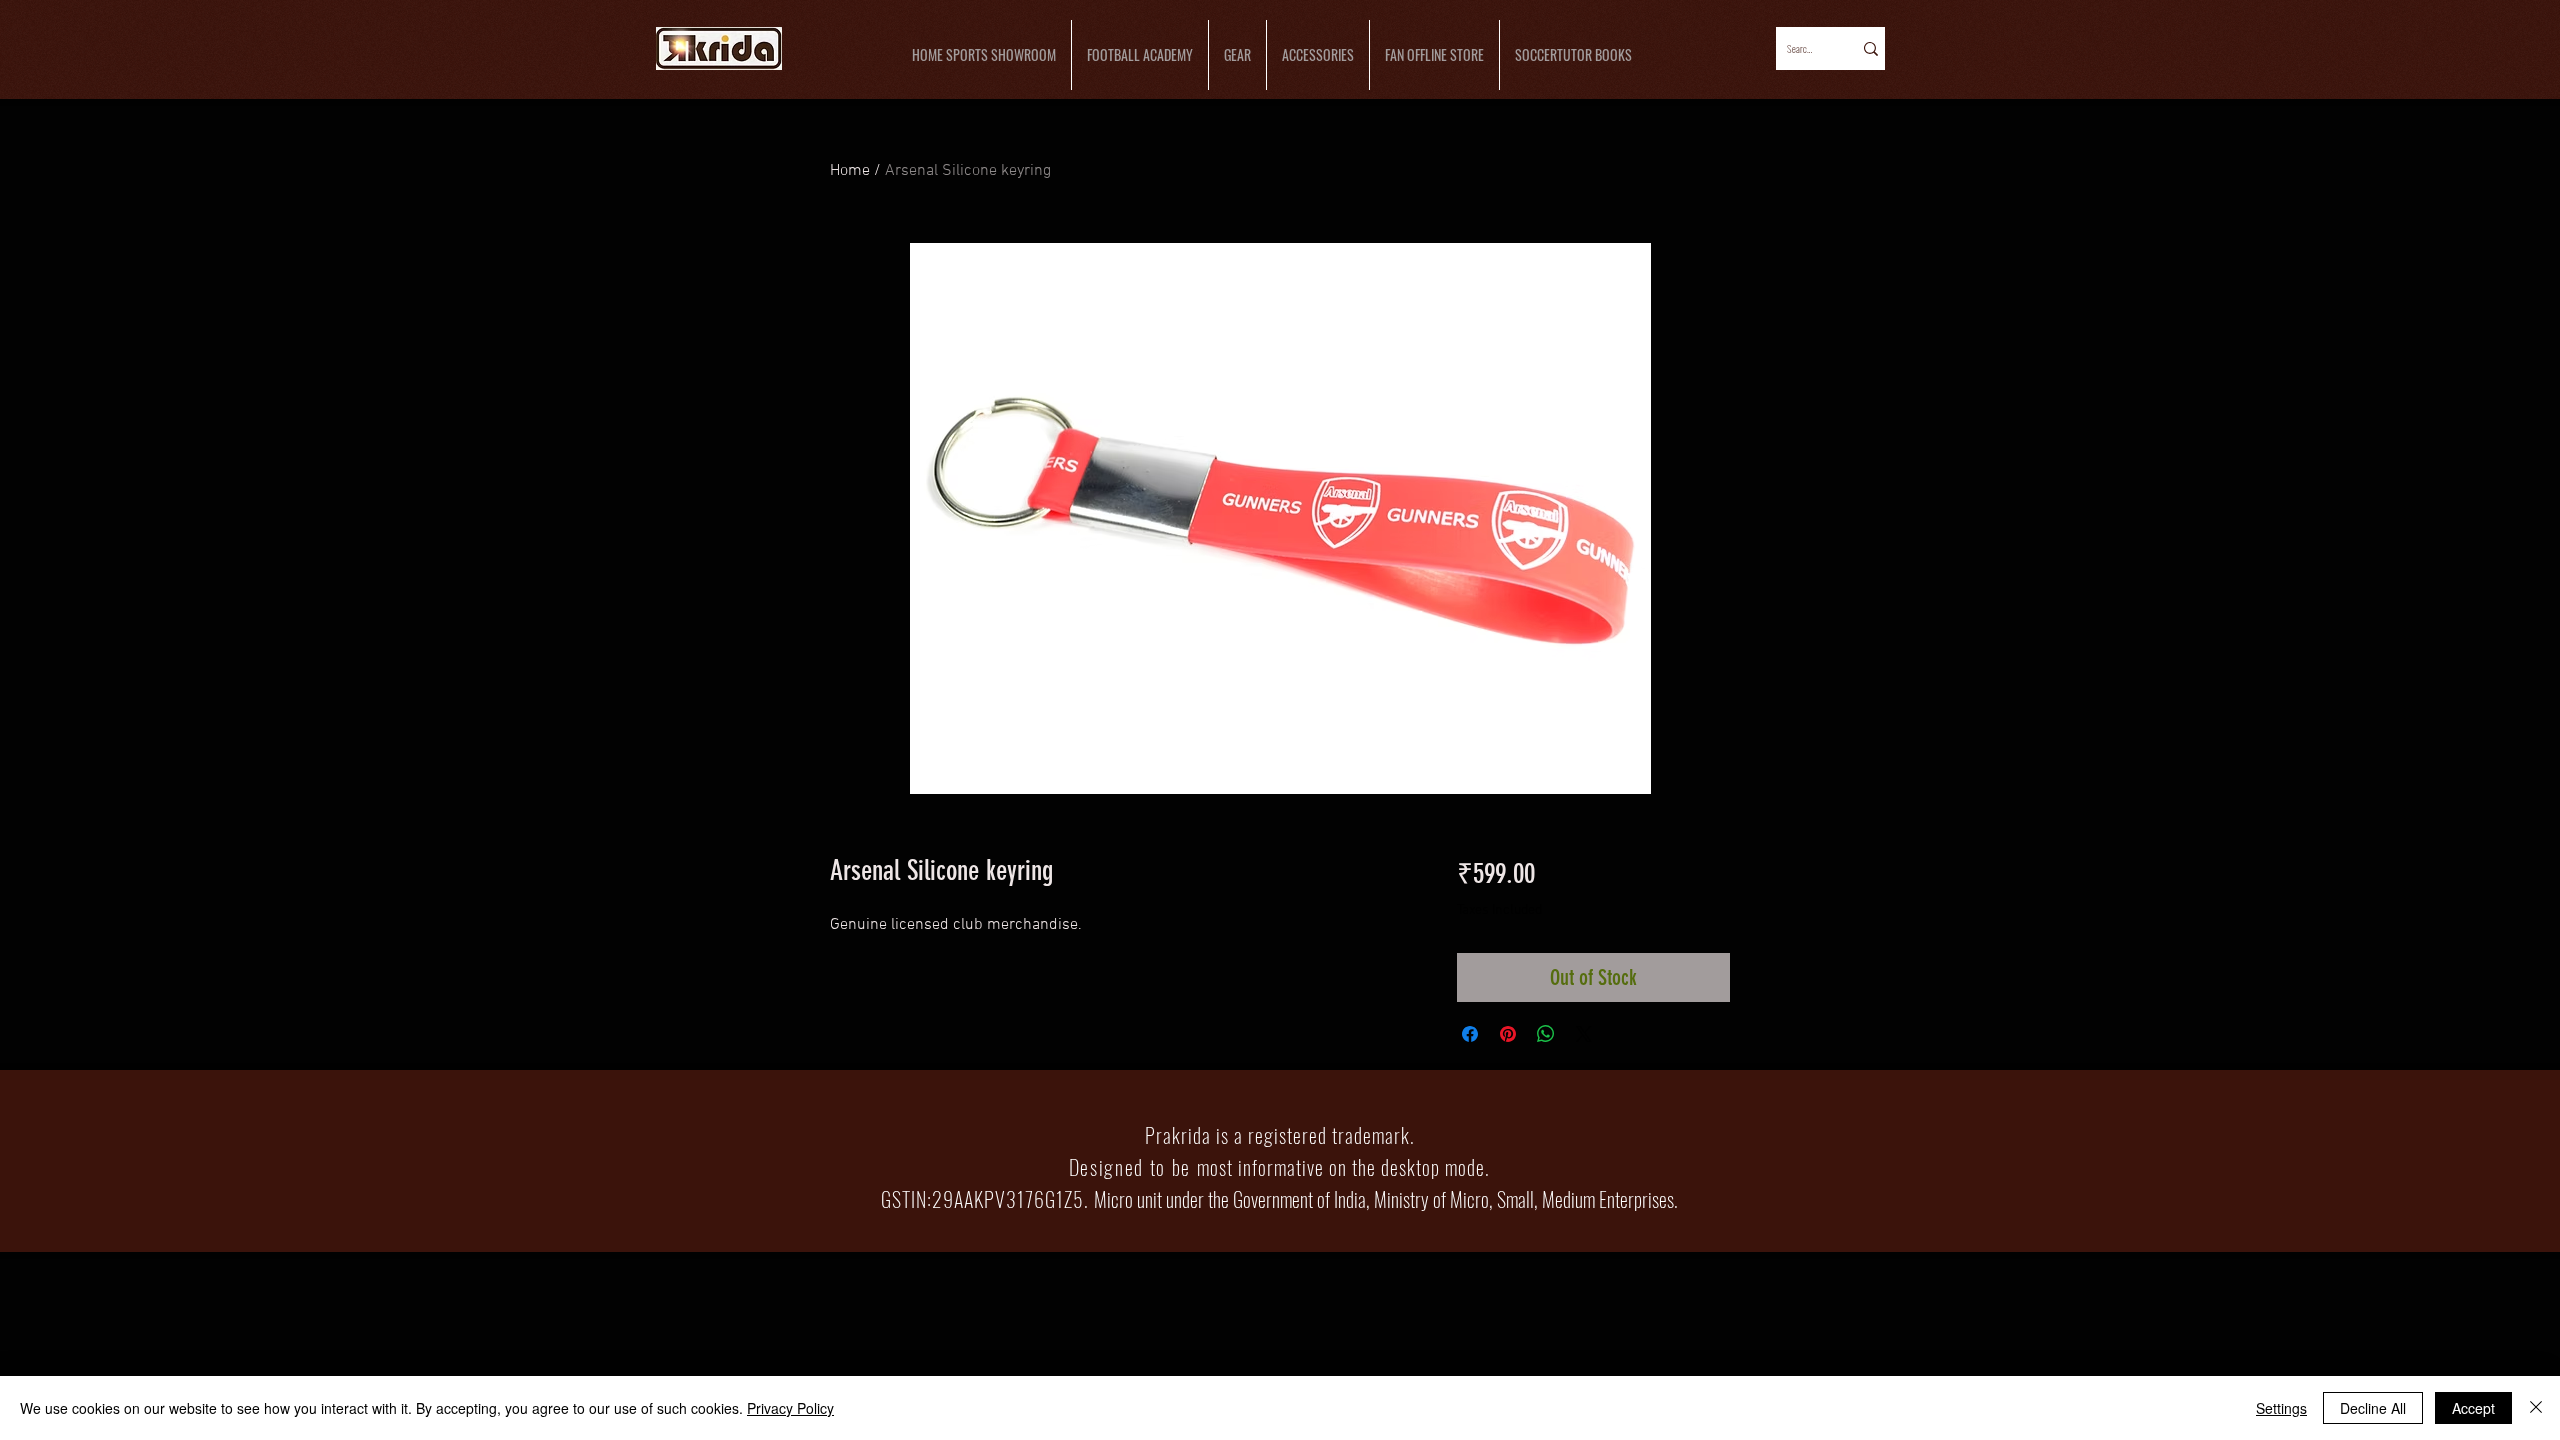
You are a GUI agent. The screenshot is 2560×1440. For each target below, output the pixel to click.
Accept (2473, 1408)
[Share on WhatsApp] (1546, 1034)
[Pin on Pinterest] (1508, 1034)
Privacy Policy (790, 1408)
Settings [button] (2281, 1408)
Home (850, 171)
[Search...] (1869, 48)
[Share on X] (1584, 1034)
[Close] (2536, 1408)
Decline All (2373, 1408)
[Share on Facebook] (1470, 1034)
